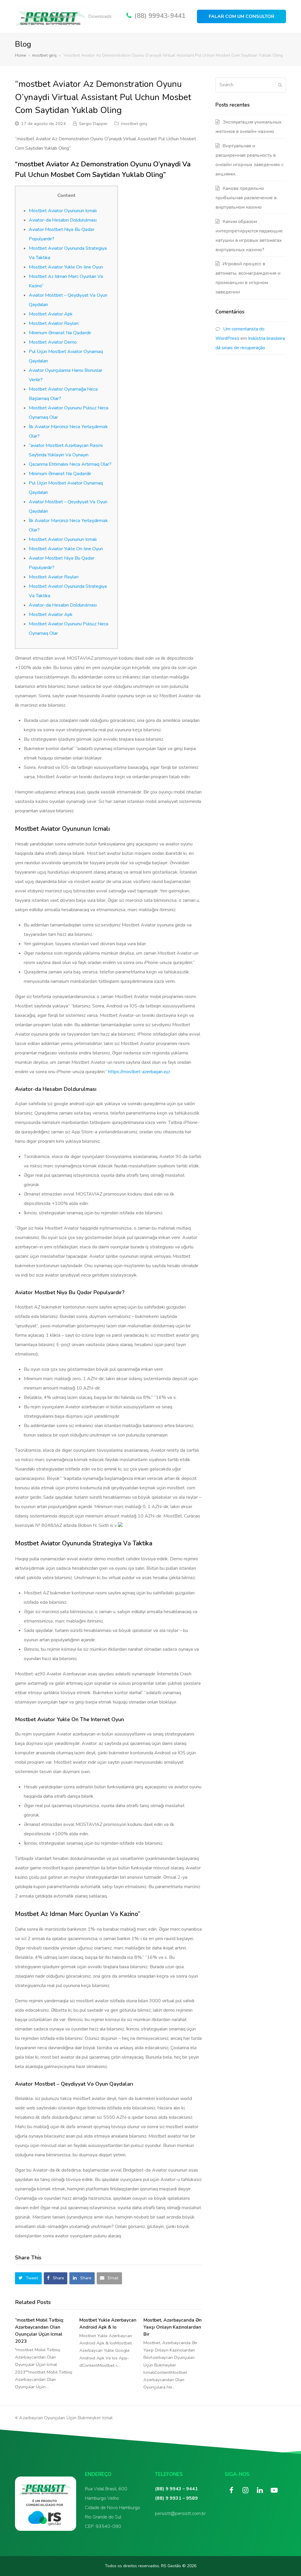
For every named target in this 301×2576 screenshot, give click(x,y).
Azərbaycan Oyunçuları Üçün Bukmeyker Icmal (66, 2418)
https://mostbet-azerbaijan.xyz (139, 1072)
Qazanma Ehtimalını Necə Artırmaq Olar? (70, 464)
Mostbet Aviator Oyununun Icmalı (63, 211)
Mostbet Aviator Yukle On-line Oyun (66, 267)
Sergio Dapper (93, 124)
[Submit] (280, 85)
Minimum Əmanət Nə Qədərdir (60, 333)
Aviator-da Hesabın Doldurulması (63, 220)
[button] (28, 2278)
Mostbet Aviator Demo (53, 342)
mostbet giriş (134, 124)
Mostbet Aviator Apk (51, 314)
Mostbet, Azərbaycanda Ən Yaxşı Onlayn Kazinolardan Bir (173, 2327)
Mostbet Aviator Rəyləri (54, 323)
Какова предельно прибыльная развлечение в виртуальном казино (246, 198)
